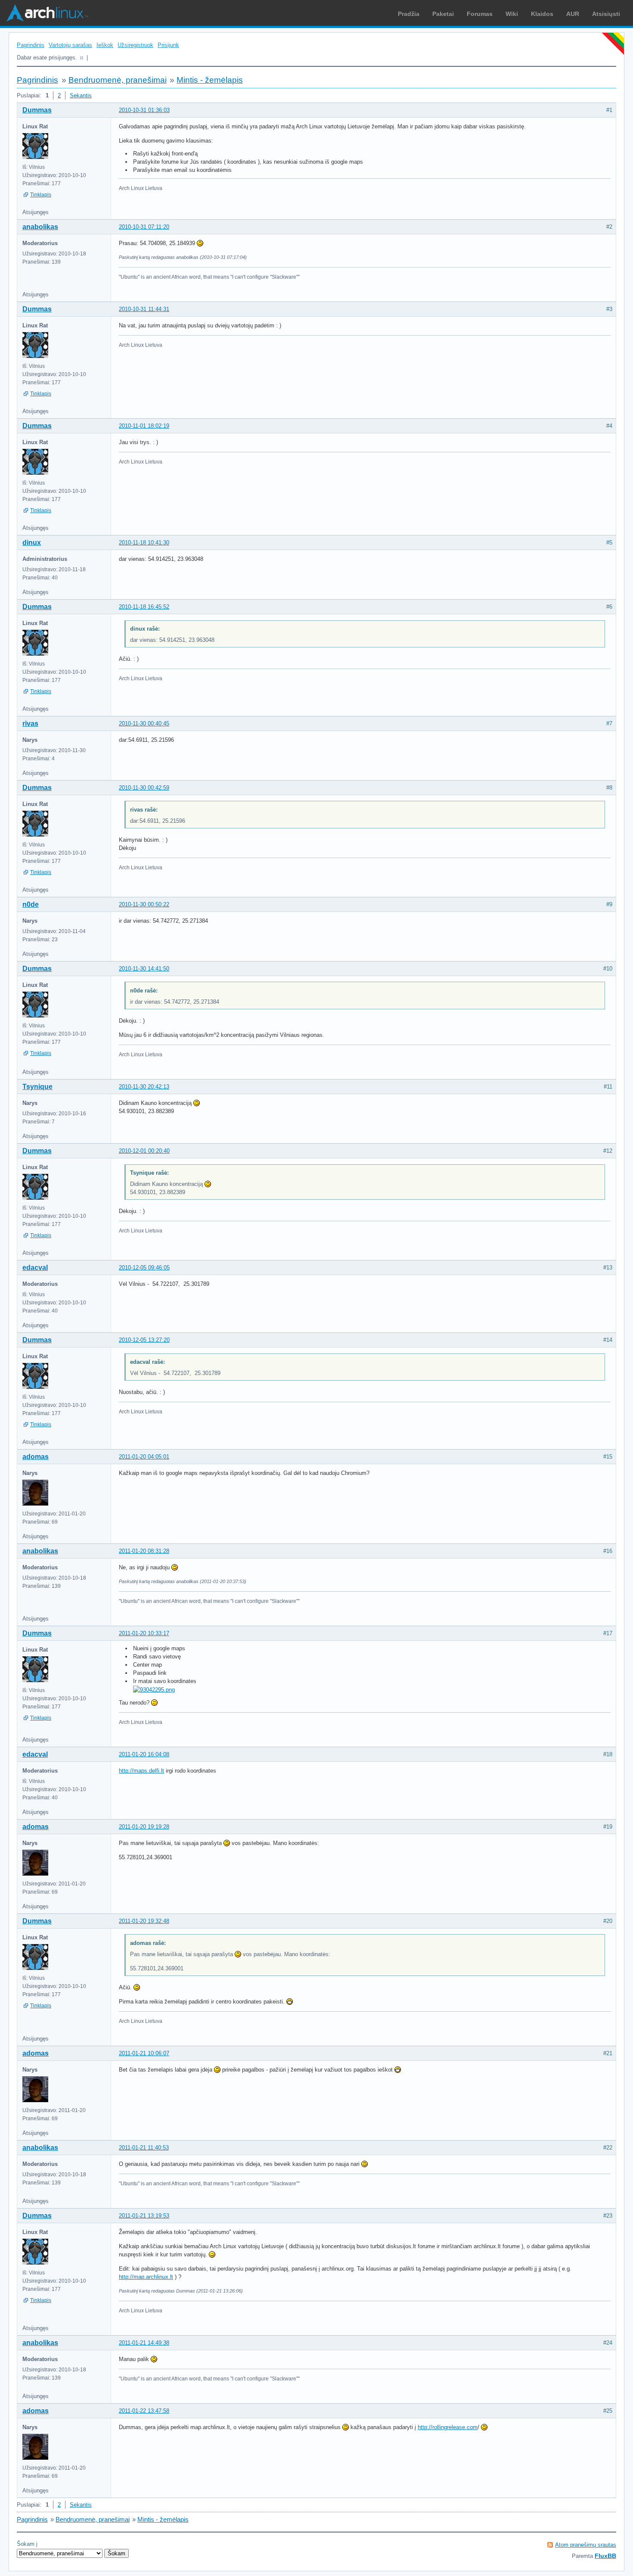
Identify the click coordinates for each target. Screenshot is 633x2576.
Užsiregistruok (135, 45)
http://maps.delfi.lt (141, 1771)
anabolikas (40, 227)
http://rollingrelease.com (448, 2427)
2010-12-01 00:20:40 (144, 1151)
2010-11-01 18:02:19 (144, 426)
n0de (31, 904)
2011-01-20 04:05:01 (144, 1457)
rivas (30, 723)
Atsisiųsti (606, 14)
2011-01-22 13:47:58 (144, 2411)
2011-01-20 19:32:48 (144, 1921)
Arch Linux (47, 13)
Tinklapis (41, 195)
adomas (36, 1457)
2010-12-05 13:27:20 (144, 1340)
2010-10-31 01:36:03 (144, 110)
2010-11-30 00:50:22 (144, 904)
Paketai (443, 14)
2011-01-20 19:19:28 (144, 1827)
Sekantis (81, 95)
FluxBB (605, 2556)
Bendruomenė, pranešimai (118, 80)
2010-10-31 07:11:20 (144, 227)
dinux (32, 543)
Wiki (512, 14)
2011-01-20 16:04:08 (144, 1754)
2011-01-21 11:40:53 (144, 2148)
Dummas (37, 110)
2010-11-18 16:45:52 (144, 607)
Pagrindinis (31, 45)
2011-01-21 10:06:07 (144, 2053)
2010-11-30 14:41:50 (144, 969)
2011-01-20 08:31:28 (144, 1551)
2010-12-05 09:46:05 (144, 1268)
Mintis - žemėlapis (210, 80)
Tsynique (37, 1087)
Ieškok (105, 45)
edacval (35, 1268)
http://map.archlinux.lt (146, 2277)
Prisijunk (168, 45)
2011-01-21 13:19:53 (144, 2216)
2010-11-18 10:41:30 (144, 543)
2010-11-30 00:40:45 (144, 723)
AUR (573, 14)
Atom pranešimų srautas (586, 2545)
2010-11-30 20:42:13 (144, 1087)
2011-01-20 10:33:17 (144, 1633)
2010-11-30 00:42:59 (144, 788)
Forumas (480, 14)
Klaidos (542, 14)
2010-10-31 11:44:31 (144, 309)
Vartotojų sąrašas (70, 45)
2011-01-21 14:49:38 (144, 2343)
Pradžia (409, 14)
